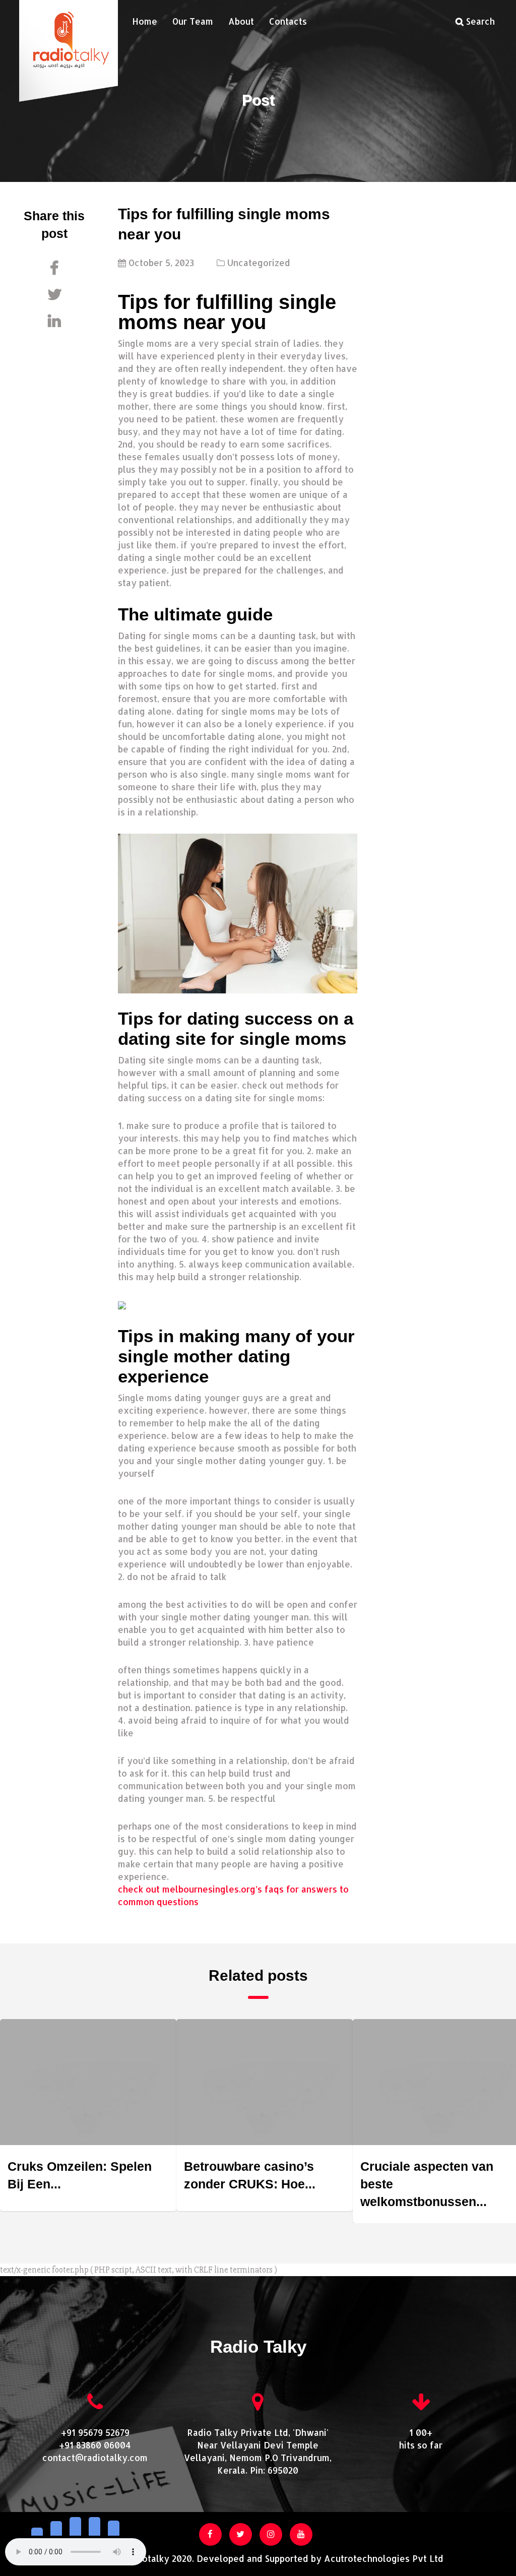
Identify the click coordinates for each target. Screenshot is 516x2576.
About (241, 21)
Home (145, 21)
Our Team (193, 21)
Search (479, 21)
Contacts (288, 21)
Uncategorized (259, 263)
